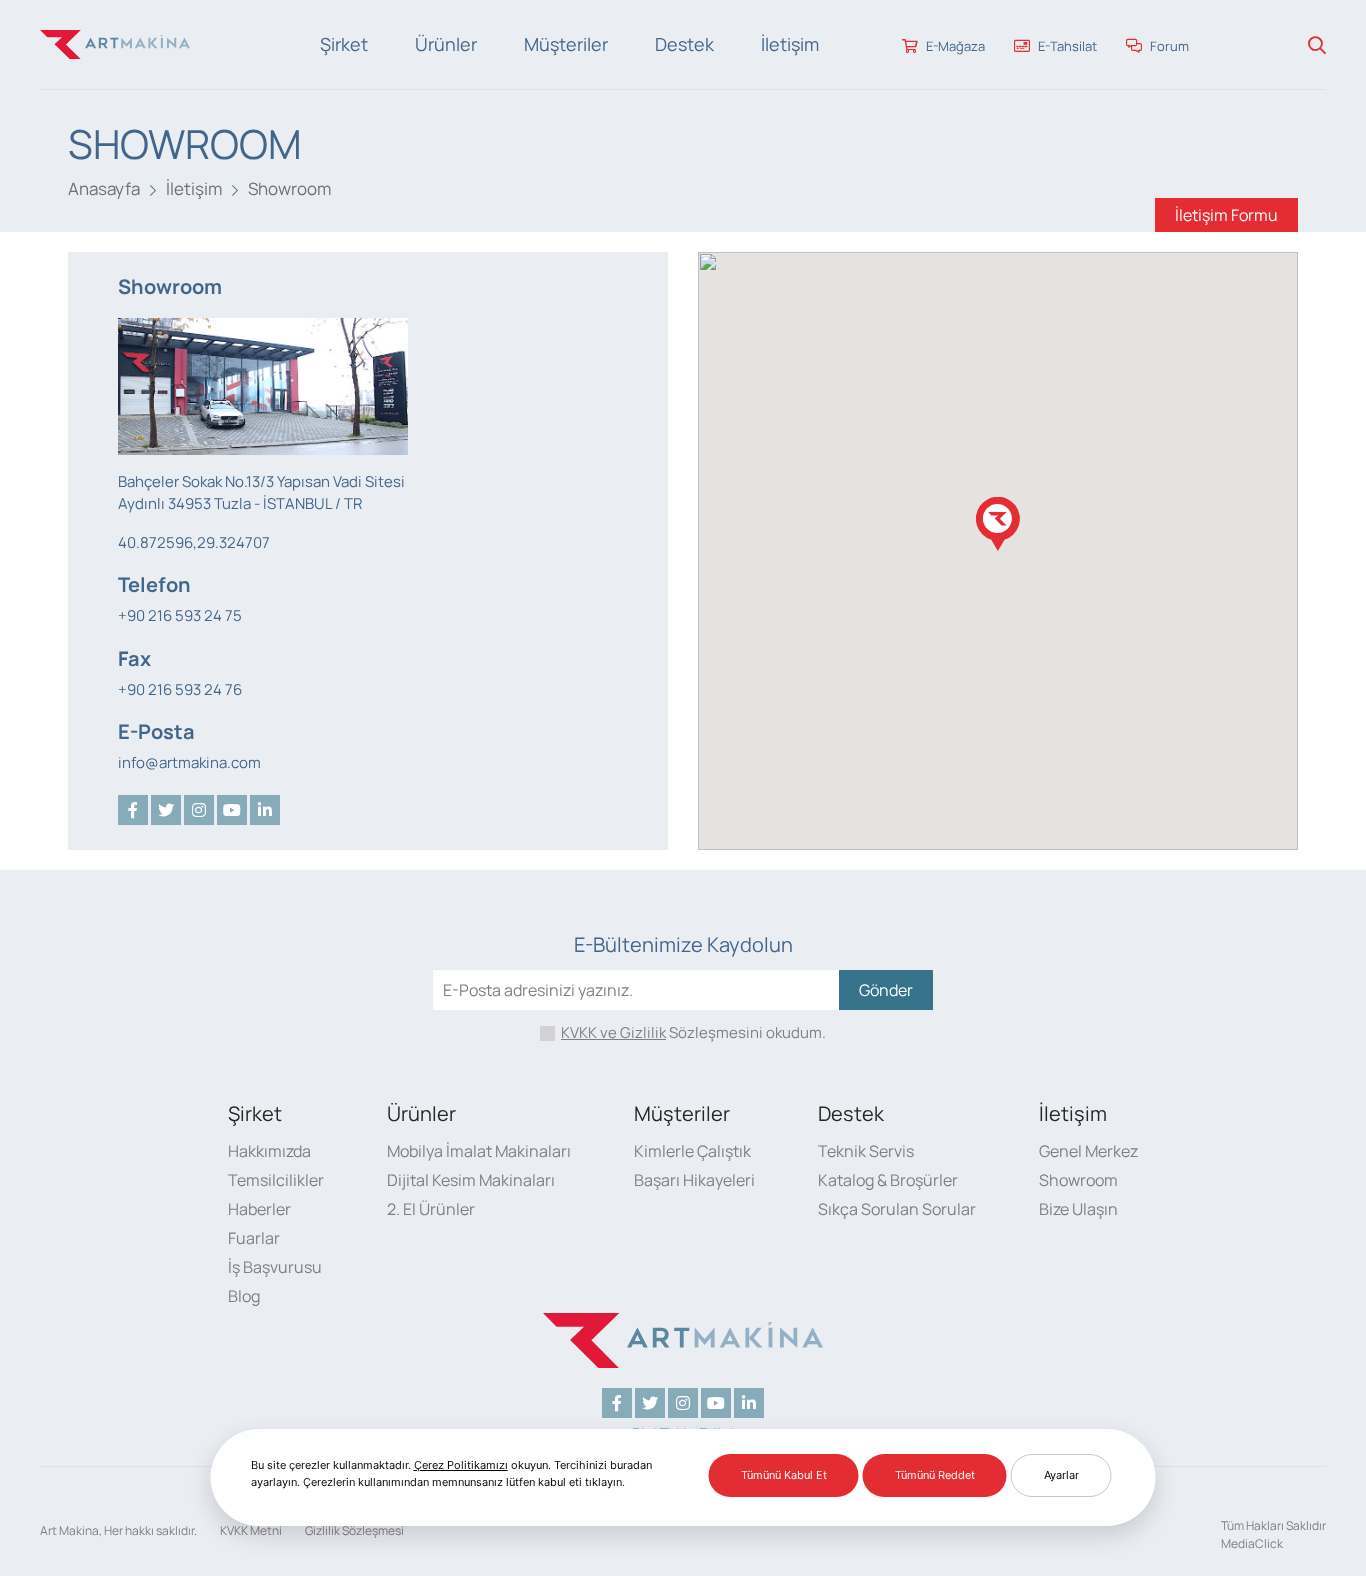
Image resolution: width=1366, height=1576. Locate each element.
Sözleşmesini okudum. (693, 1032)
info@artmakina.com (189, 762)
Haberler (259, 1209)
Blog (244, 1296)
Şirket (344, 44)
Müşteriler (566, 44)
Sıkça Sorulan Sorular (897, 1209)
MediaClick (1252, 1543)
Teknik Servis (866, 1151)
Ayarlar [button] (1061, 1475)
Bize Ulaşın (1078, 1209)
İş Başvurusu (275, 1267)
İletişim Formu (1226, 215)
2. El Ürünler (431, 1209)
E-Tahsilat (1066, 46)
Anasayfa (104, 188)
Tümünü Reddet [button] (935, 1475)
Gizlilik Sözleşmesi (354, 1530)
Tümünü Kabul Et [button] (784, 1475)
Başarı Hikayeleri (694, 1180)
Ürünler (446, 44)
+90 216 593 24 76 (180, 689)
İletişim (790, 44)
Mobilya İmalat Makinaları (479, 1151)
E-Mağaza (954, 46)
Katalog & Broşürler (888, 1180)
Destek (684, 44)
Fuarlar (254, 1238)
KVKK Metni (251, 1530)
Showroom (289, 188)
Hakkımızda (269, 1151)
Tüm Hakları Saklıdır (1273, 1525)
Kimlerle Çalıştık (692, 1151)
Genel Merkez (1088, 1151)
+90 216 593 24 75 (180, 615)
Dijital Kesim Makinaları (471, 1180)
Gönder (886, 990)
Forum (1168, 46)
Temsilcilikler (276, 1180)
